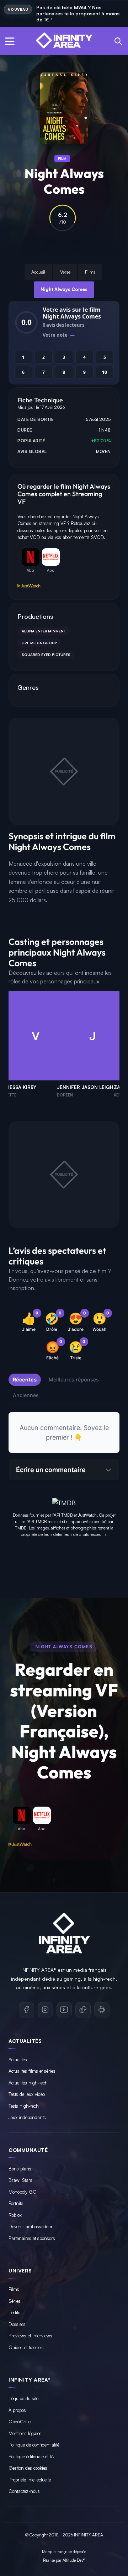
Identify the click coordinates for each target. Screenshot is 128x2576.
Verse (65, 272)
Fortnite (16, 2203)
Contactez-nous (24, 2491)
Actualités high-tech (28, 2083)
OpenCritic (20, 2422)
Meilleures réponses (74, 1379)
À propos (17, 2410)
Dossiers (17, 2324)
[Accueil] (64, 41)
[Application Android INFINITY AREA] (102, 2010)
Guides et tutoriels (26, 2347)
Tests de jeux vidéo (27, 2094)
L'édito (14, 2312)
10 (105, 372)
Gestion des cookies (28, 2468)
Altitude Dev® (74, 2560)
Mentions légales (25, 2433)
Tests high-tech (24, 2106)
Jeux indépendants (27, 2117)
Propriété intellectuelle (30, 2480)
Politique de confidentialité (34, 2445)
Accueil (38, 272)
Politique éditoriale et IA (31, 2457)
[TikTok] (83, 2010)
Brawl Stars (20, 2180)
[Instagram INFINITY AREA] (45, 2010)
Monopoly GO (23, 2192)
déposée (79, 2552)
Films (90, 272)
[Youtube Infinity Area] (64, 2010)
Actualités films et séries (32, 2071)
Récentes (25, 1379)
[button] (10, 41)
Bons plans (20, 2169)
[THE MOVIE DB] (64, 1502)
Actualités (18, 2060)
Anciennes (26, 1395)
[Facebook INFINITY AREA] (26, 2010)
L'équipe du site (23, 2398)
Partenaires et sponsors (32, 2238)
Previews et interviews (30, 2336)
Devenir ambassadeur (31, 2226)
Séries (15, 2301)
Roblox (15, 2215)
